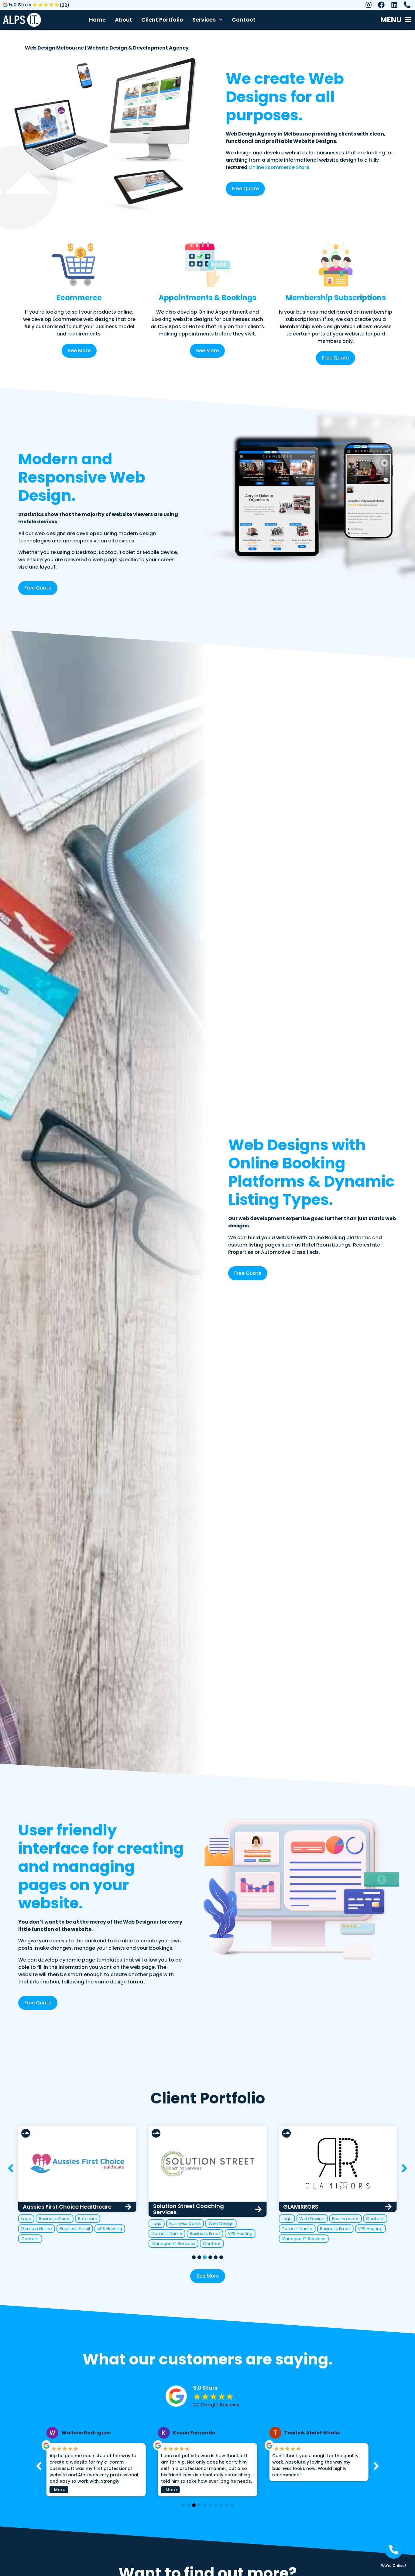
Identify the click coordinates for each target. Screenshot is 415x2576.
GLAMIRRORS (171, 2207)
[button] (404, 2168)
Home (97, 20)
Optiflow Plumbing (309, 2207)
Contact (244, 20)
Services (204, 20)
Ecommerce (79, 298)
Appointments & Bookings (207, 298)
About (123, 20)
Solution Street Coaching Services (58, 2209)
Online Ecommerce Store (279, 167)
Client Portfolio (162, 20)
